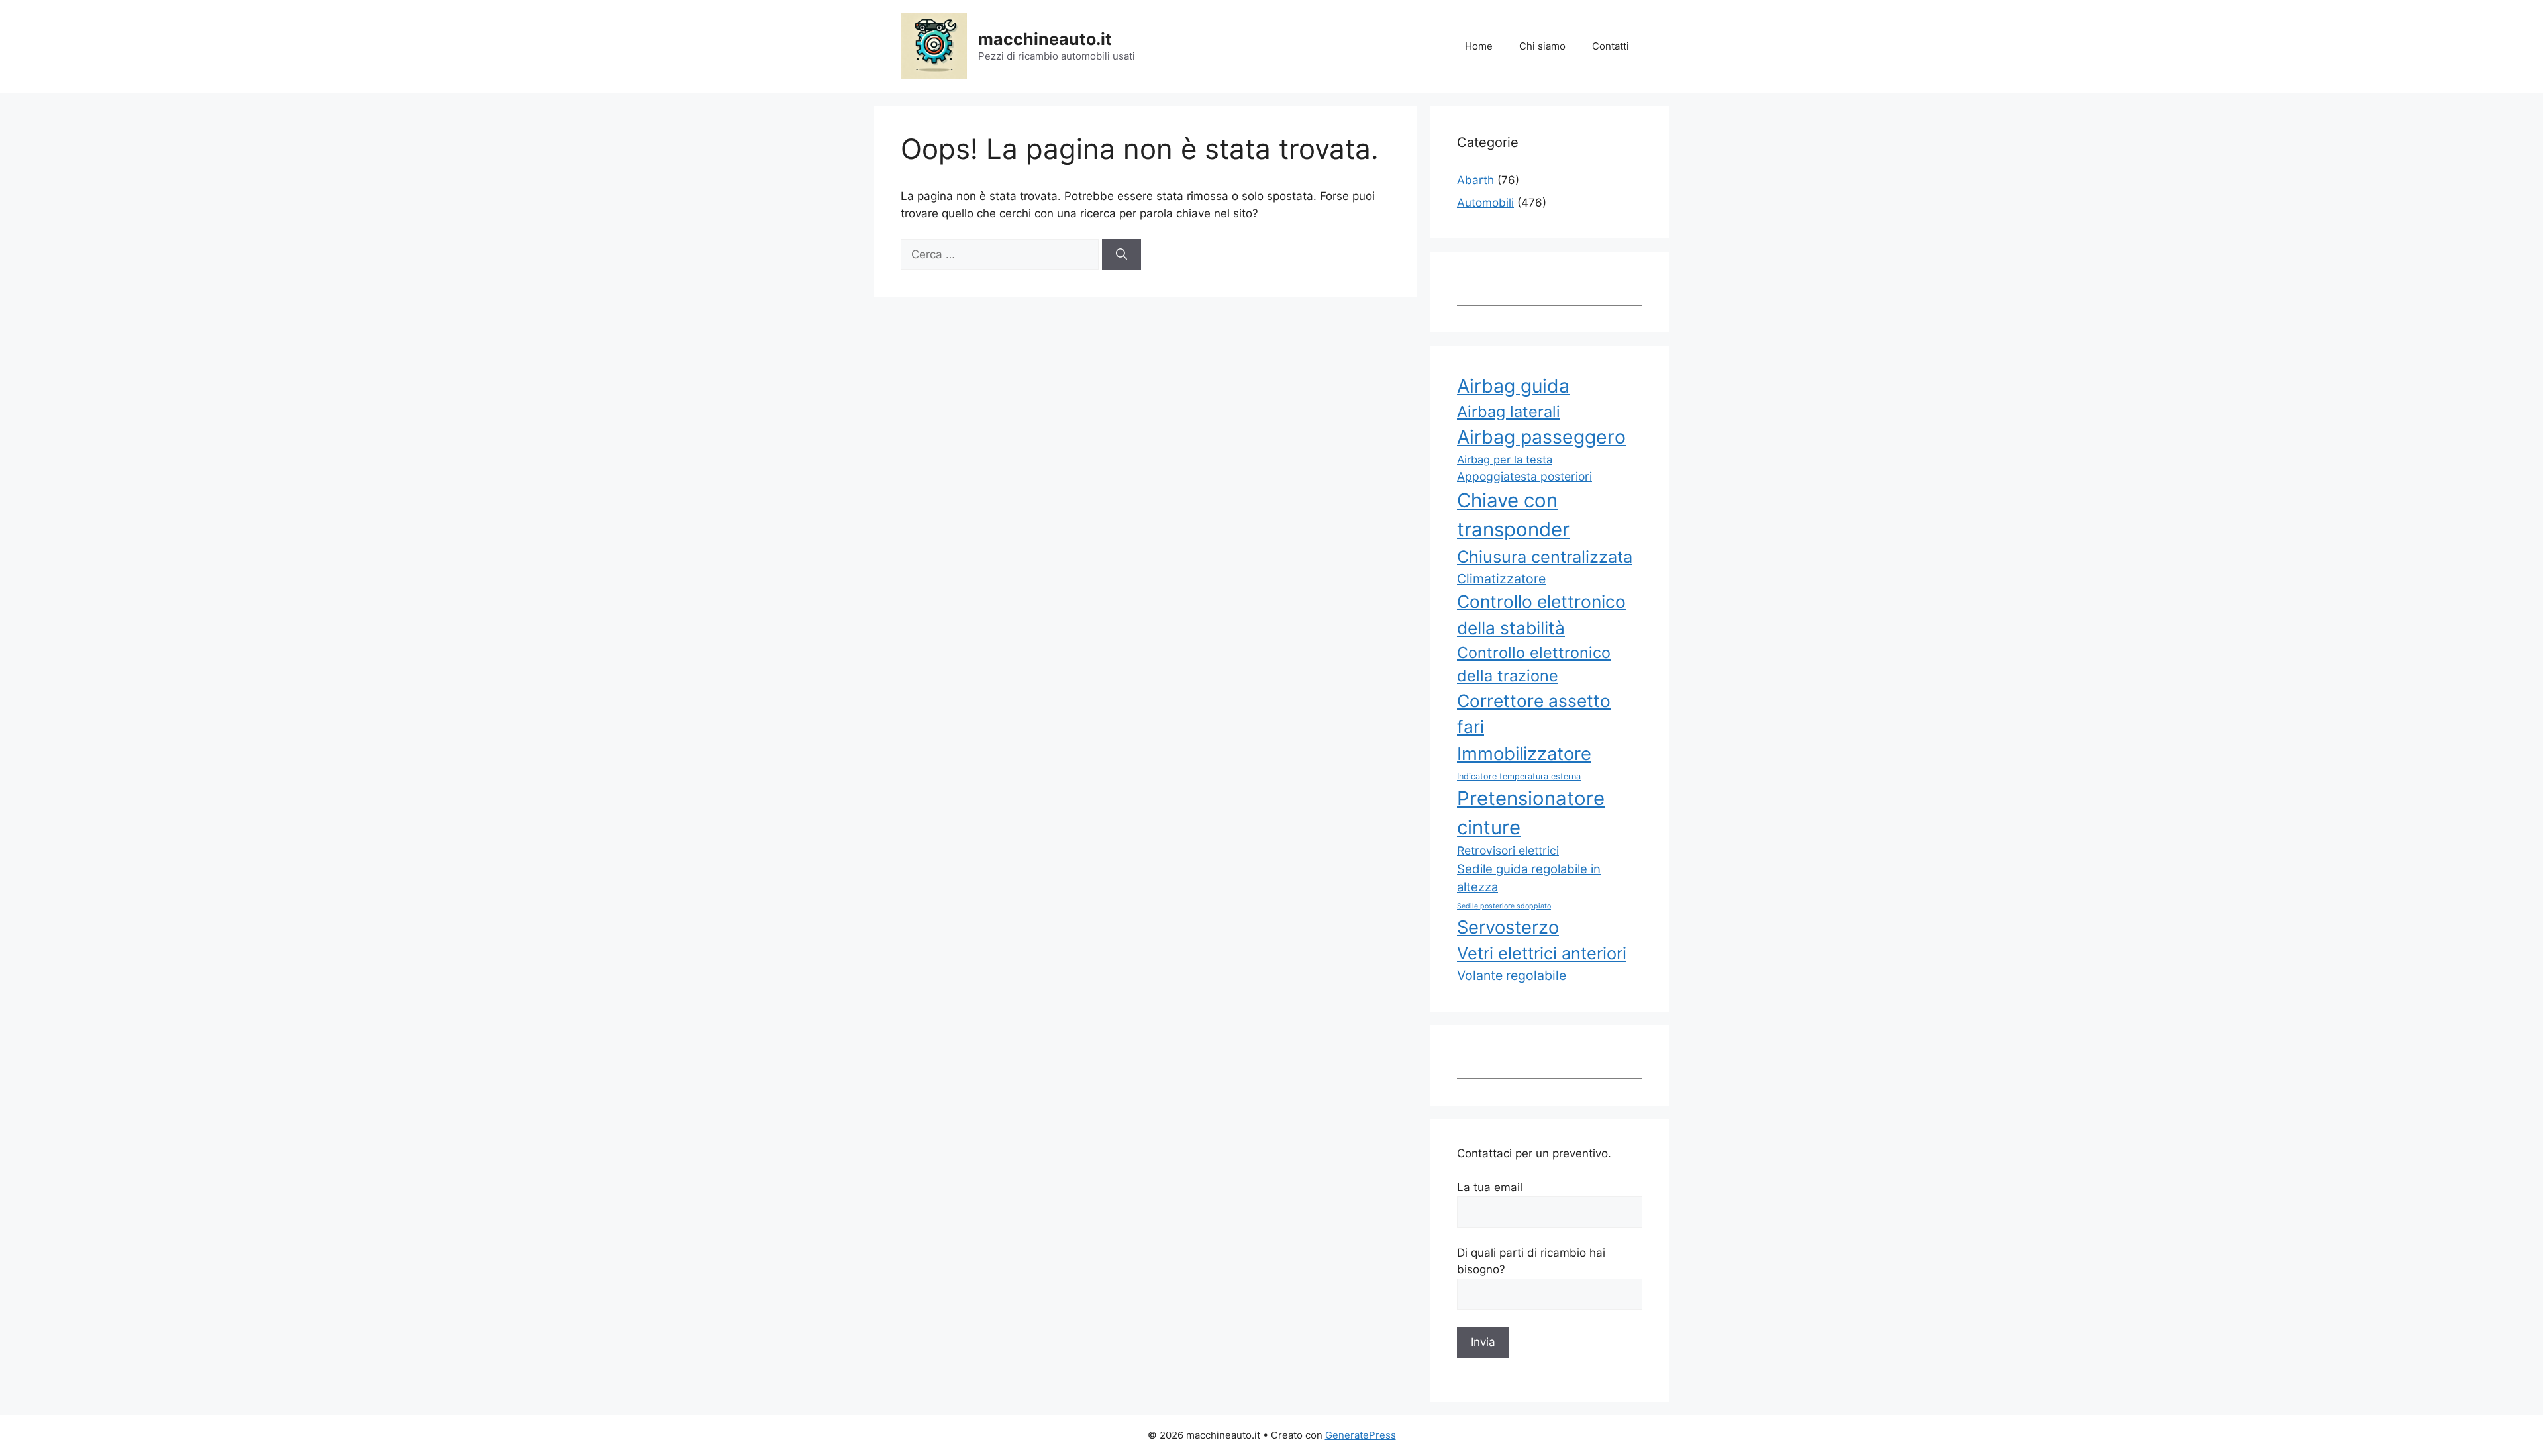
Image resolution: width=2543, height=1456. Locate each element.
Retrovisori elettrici (1508, 850)
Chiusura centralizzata (1545, 557)
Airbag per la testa (1505, 460)
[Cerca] (1122, 255)
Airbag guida (1513, 386)
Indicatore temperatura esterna (1519, 776)
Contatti (1611, 46)
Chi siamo (1542, 46)
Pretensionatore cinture (1531, 813)
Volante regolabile (1512, 975)
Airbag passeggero (1541, 437)
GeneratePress (1361, 1435)
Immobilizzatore (1524, 753)
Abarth (1475, 180)
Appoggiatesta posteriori (1524, 476)
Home (1479, 46)
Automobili (1485, 203)
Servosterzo (1508, 927)
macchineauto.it (1045, 39)
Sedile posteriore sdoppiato (1504, 906)
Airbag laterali (1509, 412)
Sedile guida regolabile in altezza (1529, 878)
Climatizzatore (1501, 579)
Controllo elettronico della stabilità (1541, 614)
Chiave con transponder (1513, 515)
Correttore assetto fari (1534, 714)
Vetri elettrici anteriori (1542, 953)
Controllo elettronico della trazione (1534, 664)
